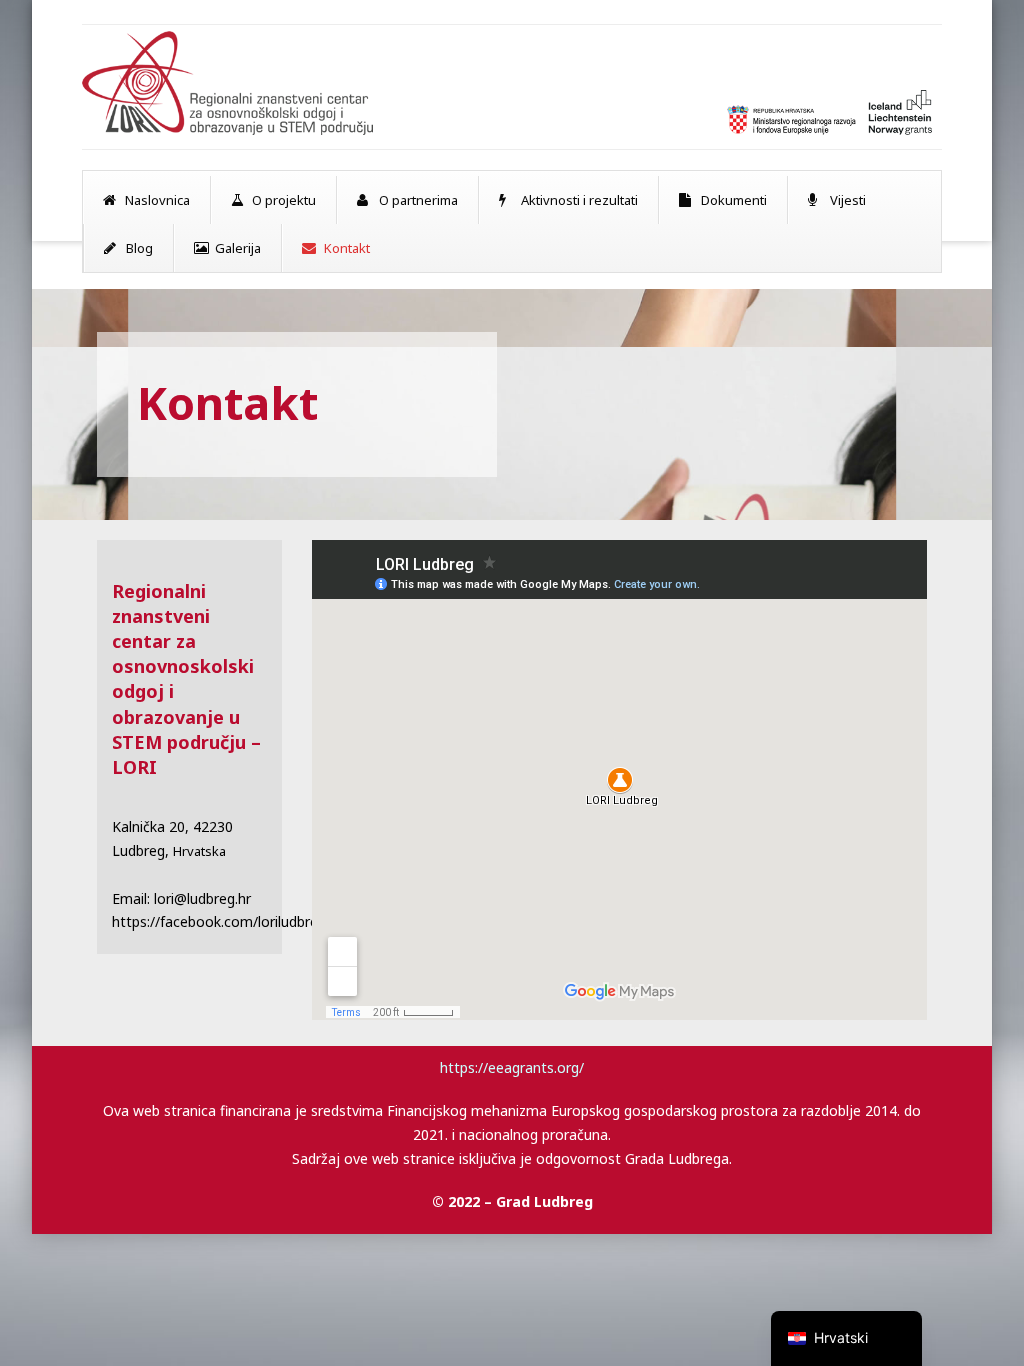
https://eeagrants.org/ (512, 1067)
